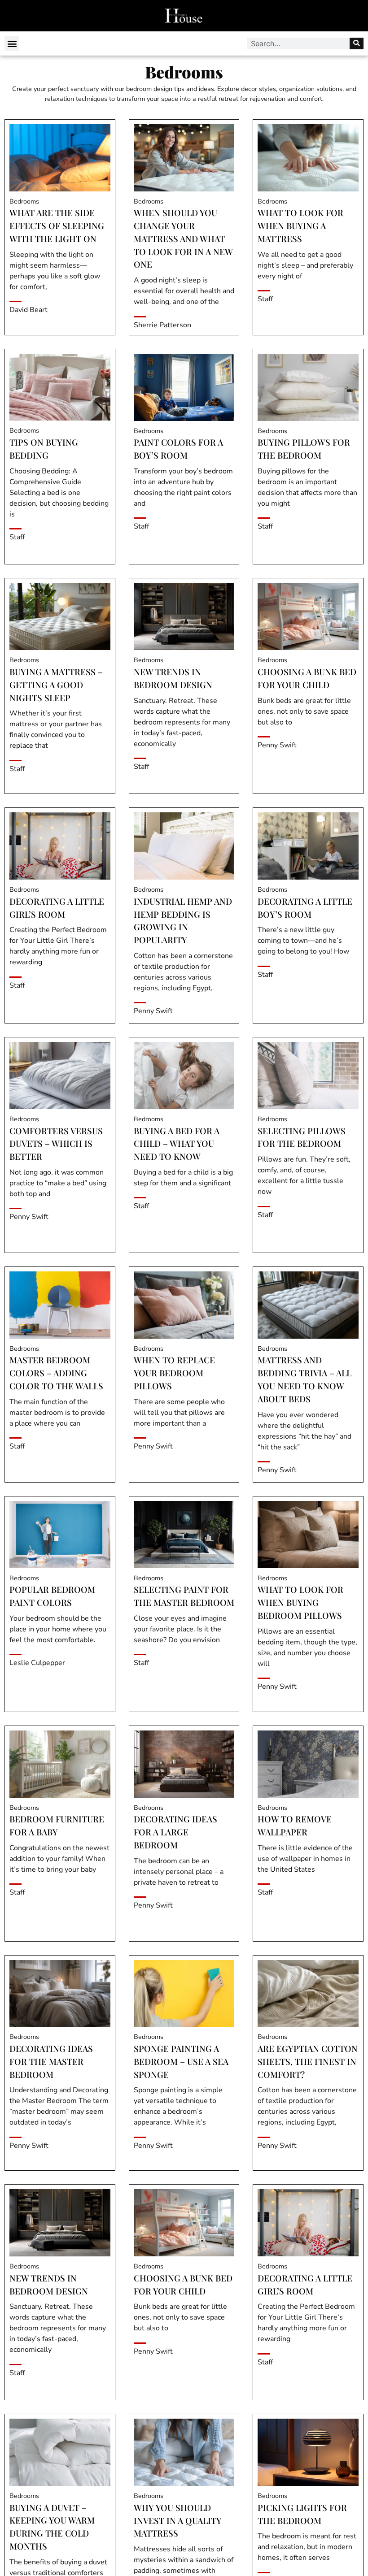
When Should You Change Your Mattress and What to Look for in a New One (183, 238)
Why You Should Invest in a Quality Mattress (178, 2520)
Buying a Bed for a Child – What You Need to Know (177, 1144)
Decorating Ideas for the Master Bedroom (51, 2061)
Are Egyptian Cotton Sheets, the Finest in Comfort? (308, 2061)
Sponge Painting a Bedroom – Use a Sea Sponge (181, 2061)
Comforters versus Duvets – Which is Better (56, 1144)
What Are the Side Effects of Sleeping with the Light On (57, 226)
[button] (12, 43)
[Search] (357, 43)
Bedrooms (24, 201)
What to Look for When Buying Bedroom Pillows (300, 1602)
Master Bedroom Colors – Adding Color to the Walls (56, 1373)
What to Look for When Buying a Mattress (300, 226)
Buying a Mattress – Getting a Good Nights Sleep (56, 685)
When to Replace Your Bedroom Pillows (174, 1373)
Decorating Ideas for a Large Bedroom (175, 1832)
